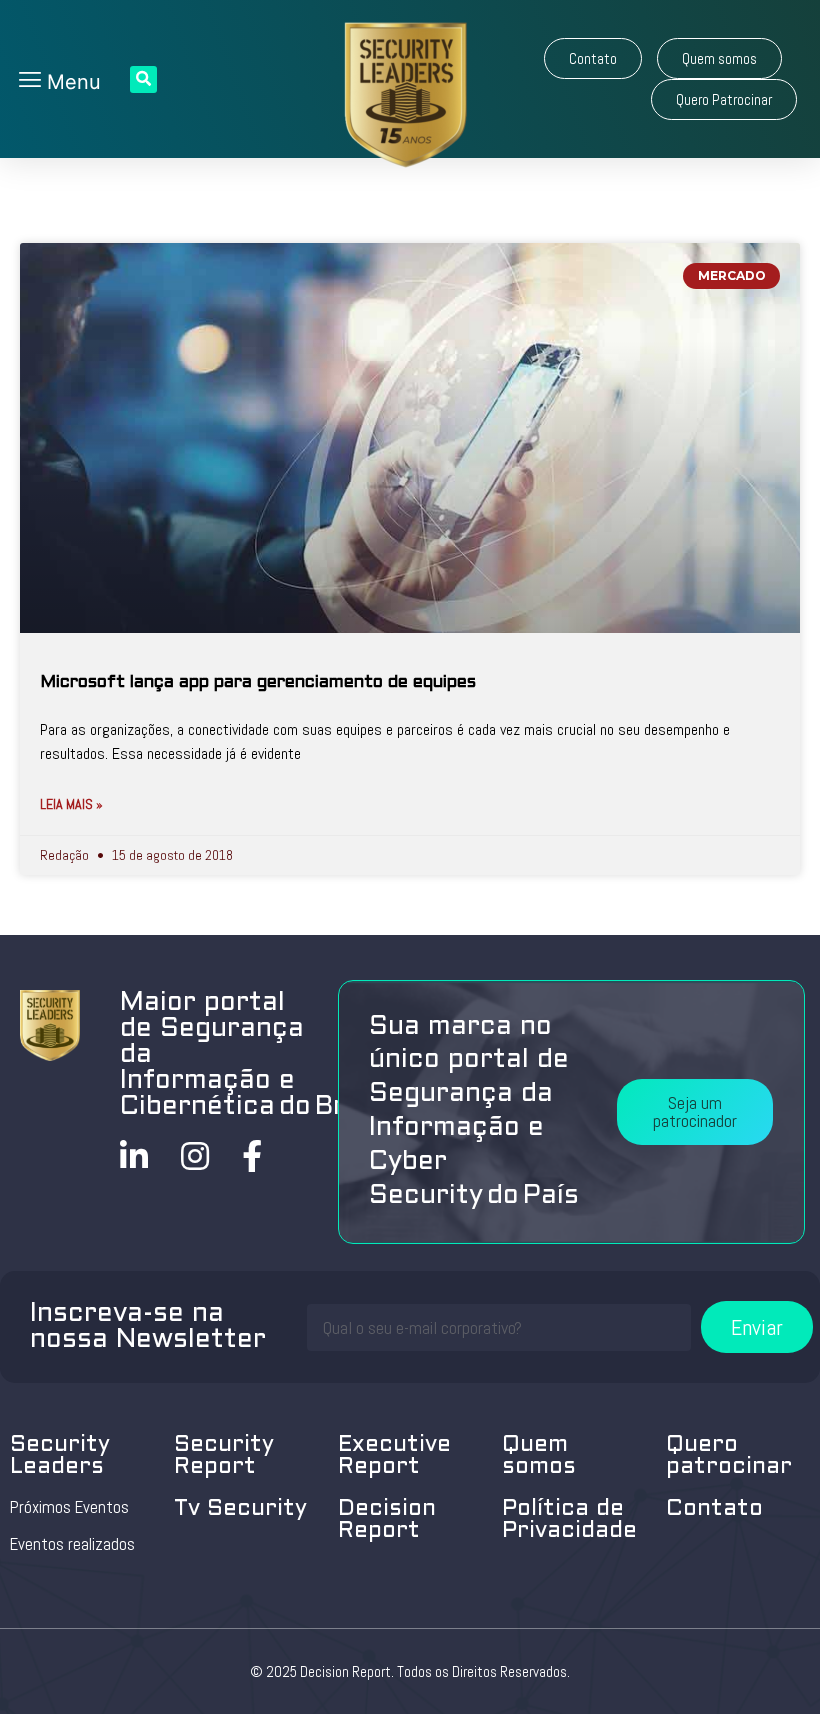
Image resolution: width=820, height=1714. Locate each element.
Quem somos (539, 1456)
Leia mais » (71, 804)
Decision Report (387, 1520)
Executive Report (394, 1456)
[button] (593, 58)
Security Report (224, 1456)
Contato (714, 1509)
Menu (71, 82)
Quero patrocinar (729, 1456)
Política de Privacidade (569, 1520)
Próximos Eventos (69, 1507)
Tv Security (240, 1509)
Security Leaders (60, 1456)
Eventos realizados (72, 1544)
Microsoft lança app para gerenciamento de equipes (258, 683)
